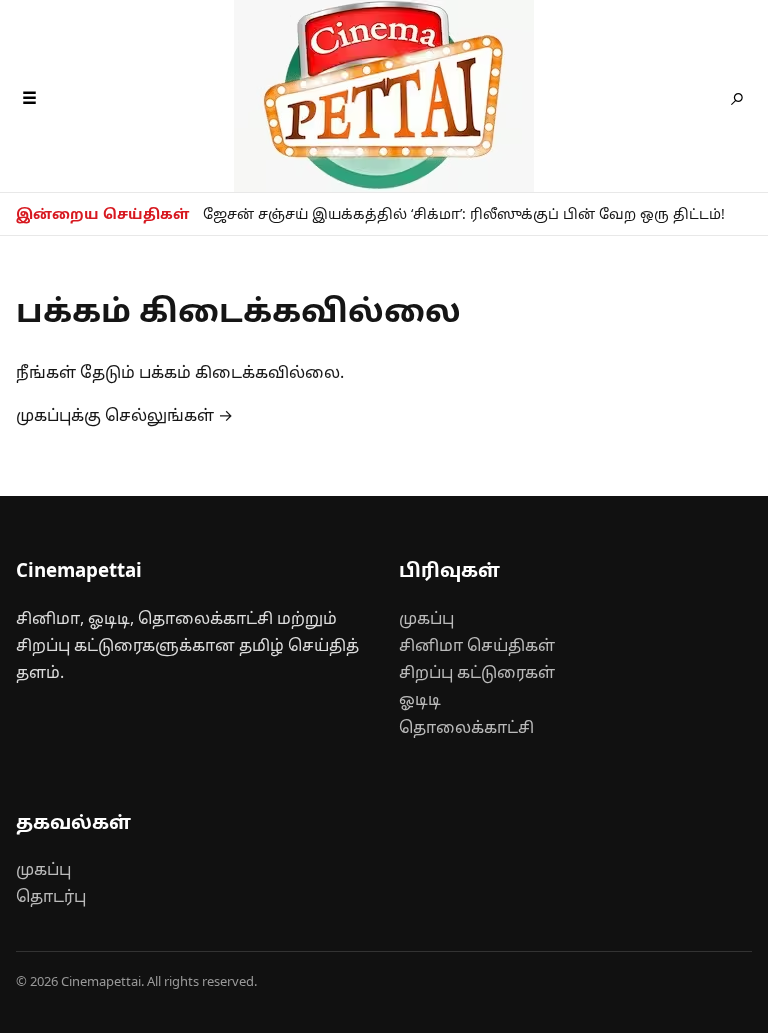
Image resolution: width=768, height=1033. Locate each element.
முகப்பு (426, 618)
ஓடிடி (420, 699)
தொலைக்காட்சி (466, 727)
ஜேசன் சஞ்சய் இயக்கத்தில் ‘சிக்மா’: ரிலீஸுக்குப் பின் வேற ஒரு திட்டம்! (464, 213)
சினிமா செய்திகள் (477, 645)
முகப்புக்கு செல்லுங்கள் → (124, 415)
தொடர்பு (51, 896)
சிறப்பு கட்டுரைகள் (477, 672)
